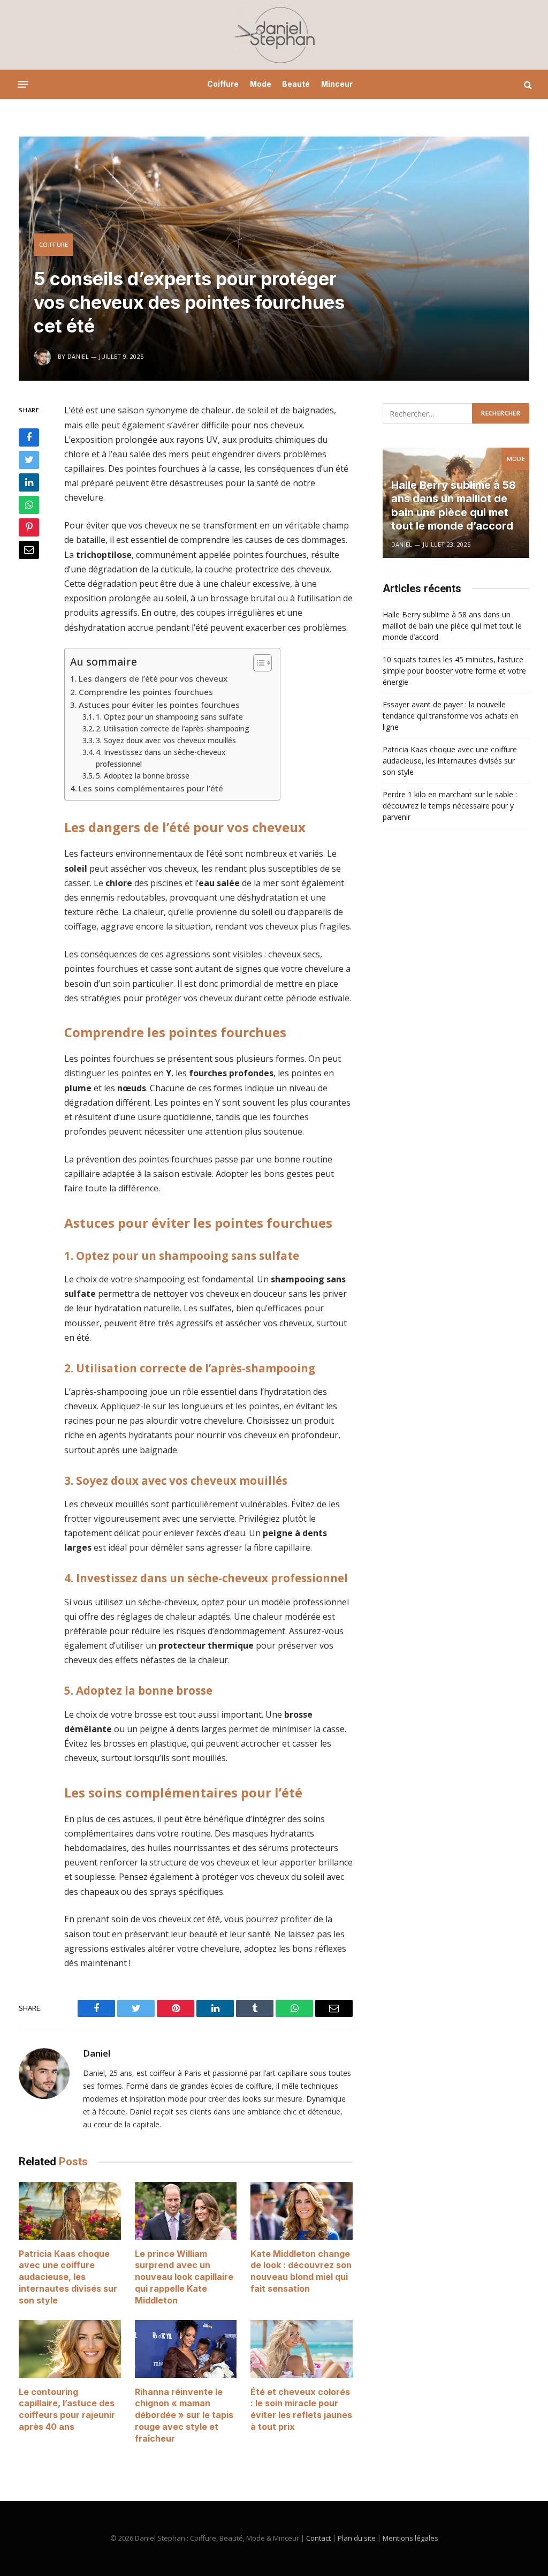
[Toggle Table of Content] (257, 663)
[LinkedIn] (29, 482)
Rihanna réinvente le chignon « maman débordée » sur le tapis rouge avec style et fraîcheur (184, 2415)
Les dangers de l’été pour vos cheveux (153, 678)
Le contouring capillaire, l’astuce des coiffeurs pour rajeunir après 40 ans (67, 2409)
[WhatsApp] (29, 505)
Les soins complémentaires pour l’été (151, 788)
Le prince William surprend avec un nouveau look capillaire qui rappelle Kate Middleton (184, 2277)
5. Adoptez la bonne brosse (143, 776)
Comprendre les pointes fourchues (146, 692)
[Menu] (23, 85)
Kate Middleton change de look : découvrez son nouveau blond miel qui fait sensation (301, 2271)
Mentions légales (410, 2538)
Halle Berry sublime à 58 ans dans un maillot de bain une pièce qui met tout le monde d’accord (454, 506)
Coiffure (223, 84)
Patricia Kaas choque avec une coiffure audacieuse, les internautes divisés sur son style (68, 2277)
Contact (318, 2538)
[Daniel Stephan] (274, 35)
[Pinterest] (29, 527)
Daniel (97, 2053)
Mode (261, 84)
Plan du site (357, 2538)
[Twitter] (29, 460)
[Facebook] (29, 437)
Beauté (296, 84)
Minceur (337, 84)
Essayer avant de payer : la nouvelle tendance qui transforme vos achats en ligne (451, 716)
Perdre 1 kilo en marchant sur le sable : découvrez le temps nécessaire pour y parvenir (450, 806)
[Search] (527, 84)
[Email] (29, 550)
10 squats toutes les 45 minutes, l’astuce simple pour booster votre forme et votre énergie (454, 671)
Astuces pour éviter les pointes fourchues (159, 705)
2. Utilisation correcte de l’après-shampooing (173, 728)
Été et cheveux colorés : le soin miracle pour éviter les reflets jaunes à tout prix (301, 2409)
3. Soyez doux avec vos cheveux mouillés (166, 740)
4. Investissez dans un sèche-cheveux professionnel (161, 758)
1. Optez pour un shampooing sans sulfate (169, 717)
